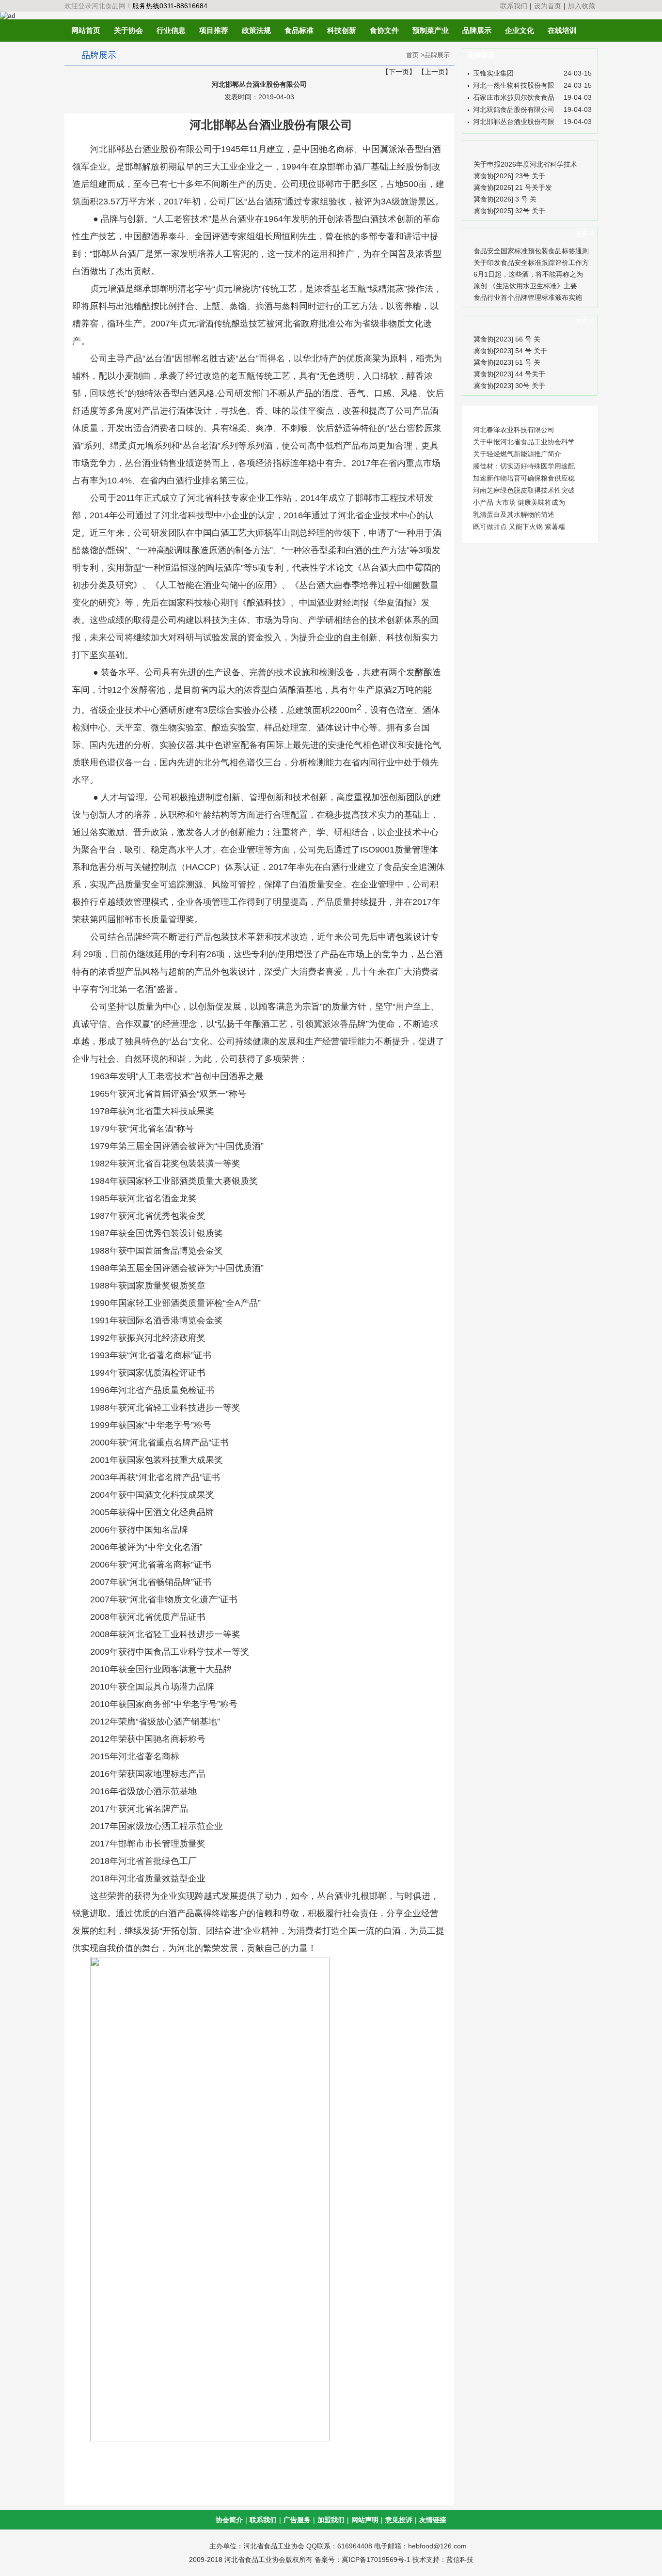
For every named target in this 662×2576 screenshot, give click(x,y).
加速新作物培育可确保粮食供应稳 (524, 478)
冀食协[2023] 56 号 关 (507, 339)
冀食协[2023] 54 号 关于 (510, 351)
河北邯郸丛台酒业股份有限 (514, 122)
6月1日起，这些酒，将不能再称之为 (528, 274)
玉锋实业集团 (493, 73)
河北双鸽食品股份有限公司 (514, 109)
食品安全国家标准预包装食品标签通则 (531, 251)
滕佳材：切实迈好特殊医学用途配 (524, 466)
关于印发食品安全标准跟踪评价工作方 (531, 263)
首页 (412, 55)
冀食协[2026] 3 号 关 (505, 199)
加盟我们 (331, 2520)
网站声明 (365, 2520)
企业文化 (520, 30)
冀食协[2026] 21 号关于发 (513, 187)
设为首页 (548, 6)
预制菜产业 (431, 30)
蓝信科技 (460, 2560)
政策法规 (256, 30)
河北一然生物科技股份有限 (514, 85)
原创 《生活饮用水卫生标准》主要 (525, 286)
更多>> (585, 234)
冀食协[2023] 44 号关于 (509, 374)
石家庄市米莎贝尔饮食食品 (514, 97)
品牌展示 (477, 30)
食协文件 (384, 30)
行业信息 (171, 30)
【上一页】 (435, 72)
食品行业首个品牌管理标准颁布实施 (528, 297)
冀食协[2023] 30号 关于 (509, 386)
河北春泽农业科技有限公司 (514, 430)
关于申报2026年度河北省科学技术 (525, 164)
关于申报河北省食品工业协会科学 (524, 442)
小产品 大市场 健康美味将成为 (519, 502)
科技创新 (342, 30)
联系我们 (514, 6)
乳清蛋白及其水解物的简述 (514, 514)
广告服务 (297, 2520)
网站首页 (86, 30)
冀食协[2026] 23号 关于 (509, 176)
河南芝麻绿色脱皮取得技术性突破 (524, 490)
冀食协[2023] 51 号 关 (507, 362)
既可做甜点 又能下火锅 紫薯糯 (519, 527)
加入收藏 (582, 6)
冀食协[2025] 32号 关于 (509, 211)
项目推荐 (214, 30)
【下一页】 (399, 72)
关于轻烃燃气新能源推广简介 (517, 454)
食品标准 (299, 30)
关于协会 (128, 30)
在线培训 (562, 30)
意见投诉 (399, 2520)
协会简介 (229, 2520)
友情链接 (433, 2520)
